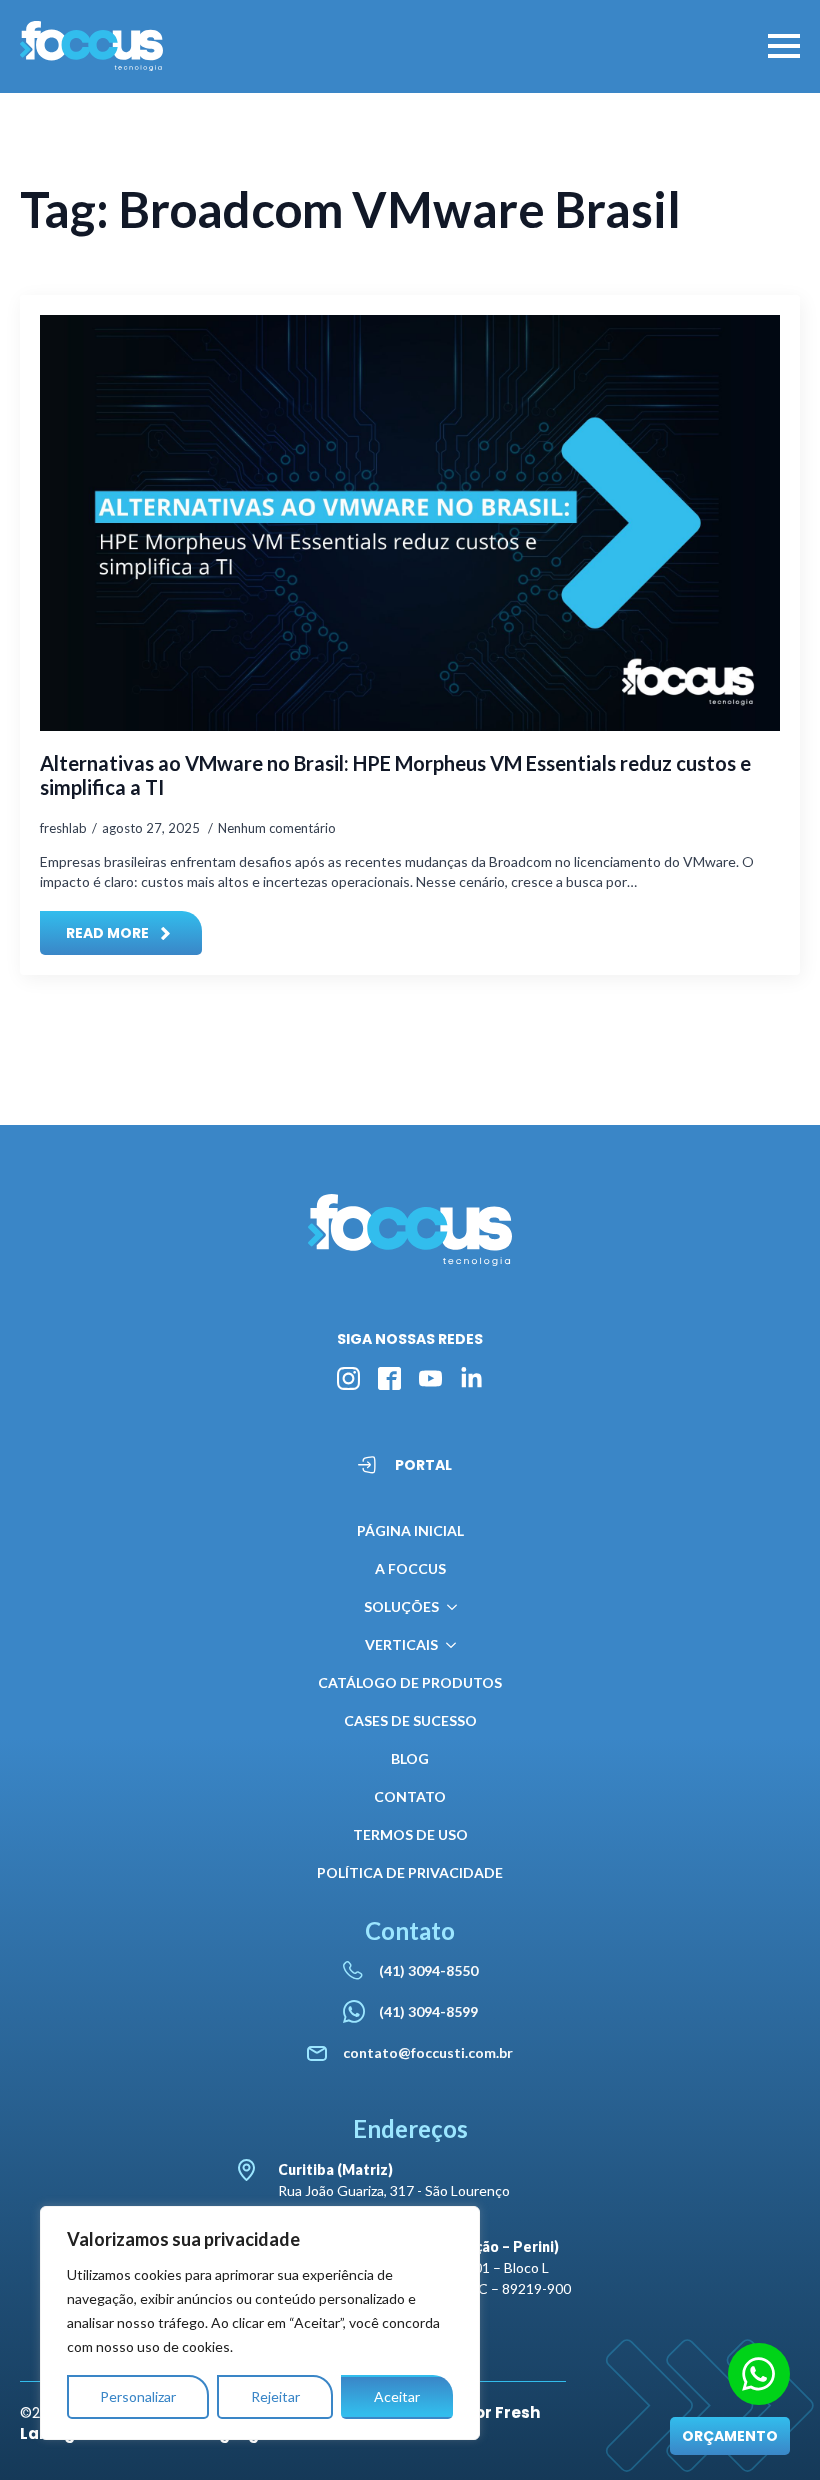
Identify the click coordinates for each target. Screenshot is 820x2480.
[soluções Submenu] (448, 1607)
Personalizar (138, 2396)
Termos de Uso (410, 1834)
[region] (260, 2323)
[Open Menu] (784, 46)
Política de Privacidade (410, 1872)
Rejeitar (275, 2396)
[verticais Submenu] (447, 1645)
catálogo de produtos (410, 1682)
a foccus (410, 1568)
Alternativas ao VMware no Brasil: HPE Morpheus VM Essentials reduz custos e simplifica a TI (395, 775)
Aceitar (397, 2396)
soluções (401, 1606)
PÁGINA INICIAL (410, 1530)
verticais (401, 1644)
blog (410, 1758)
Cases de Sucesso (410, 1720)
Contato (410, 1796)
